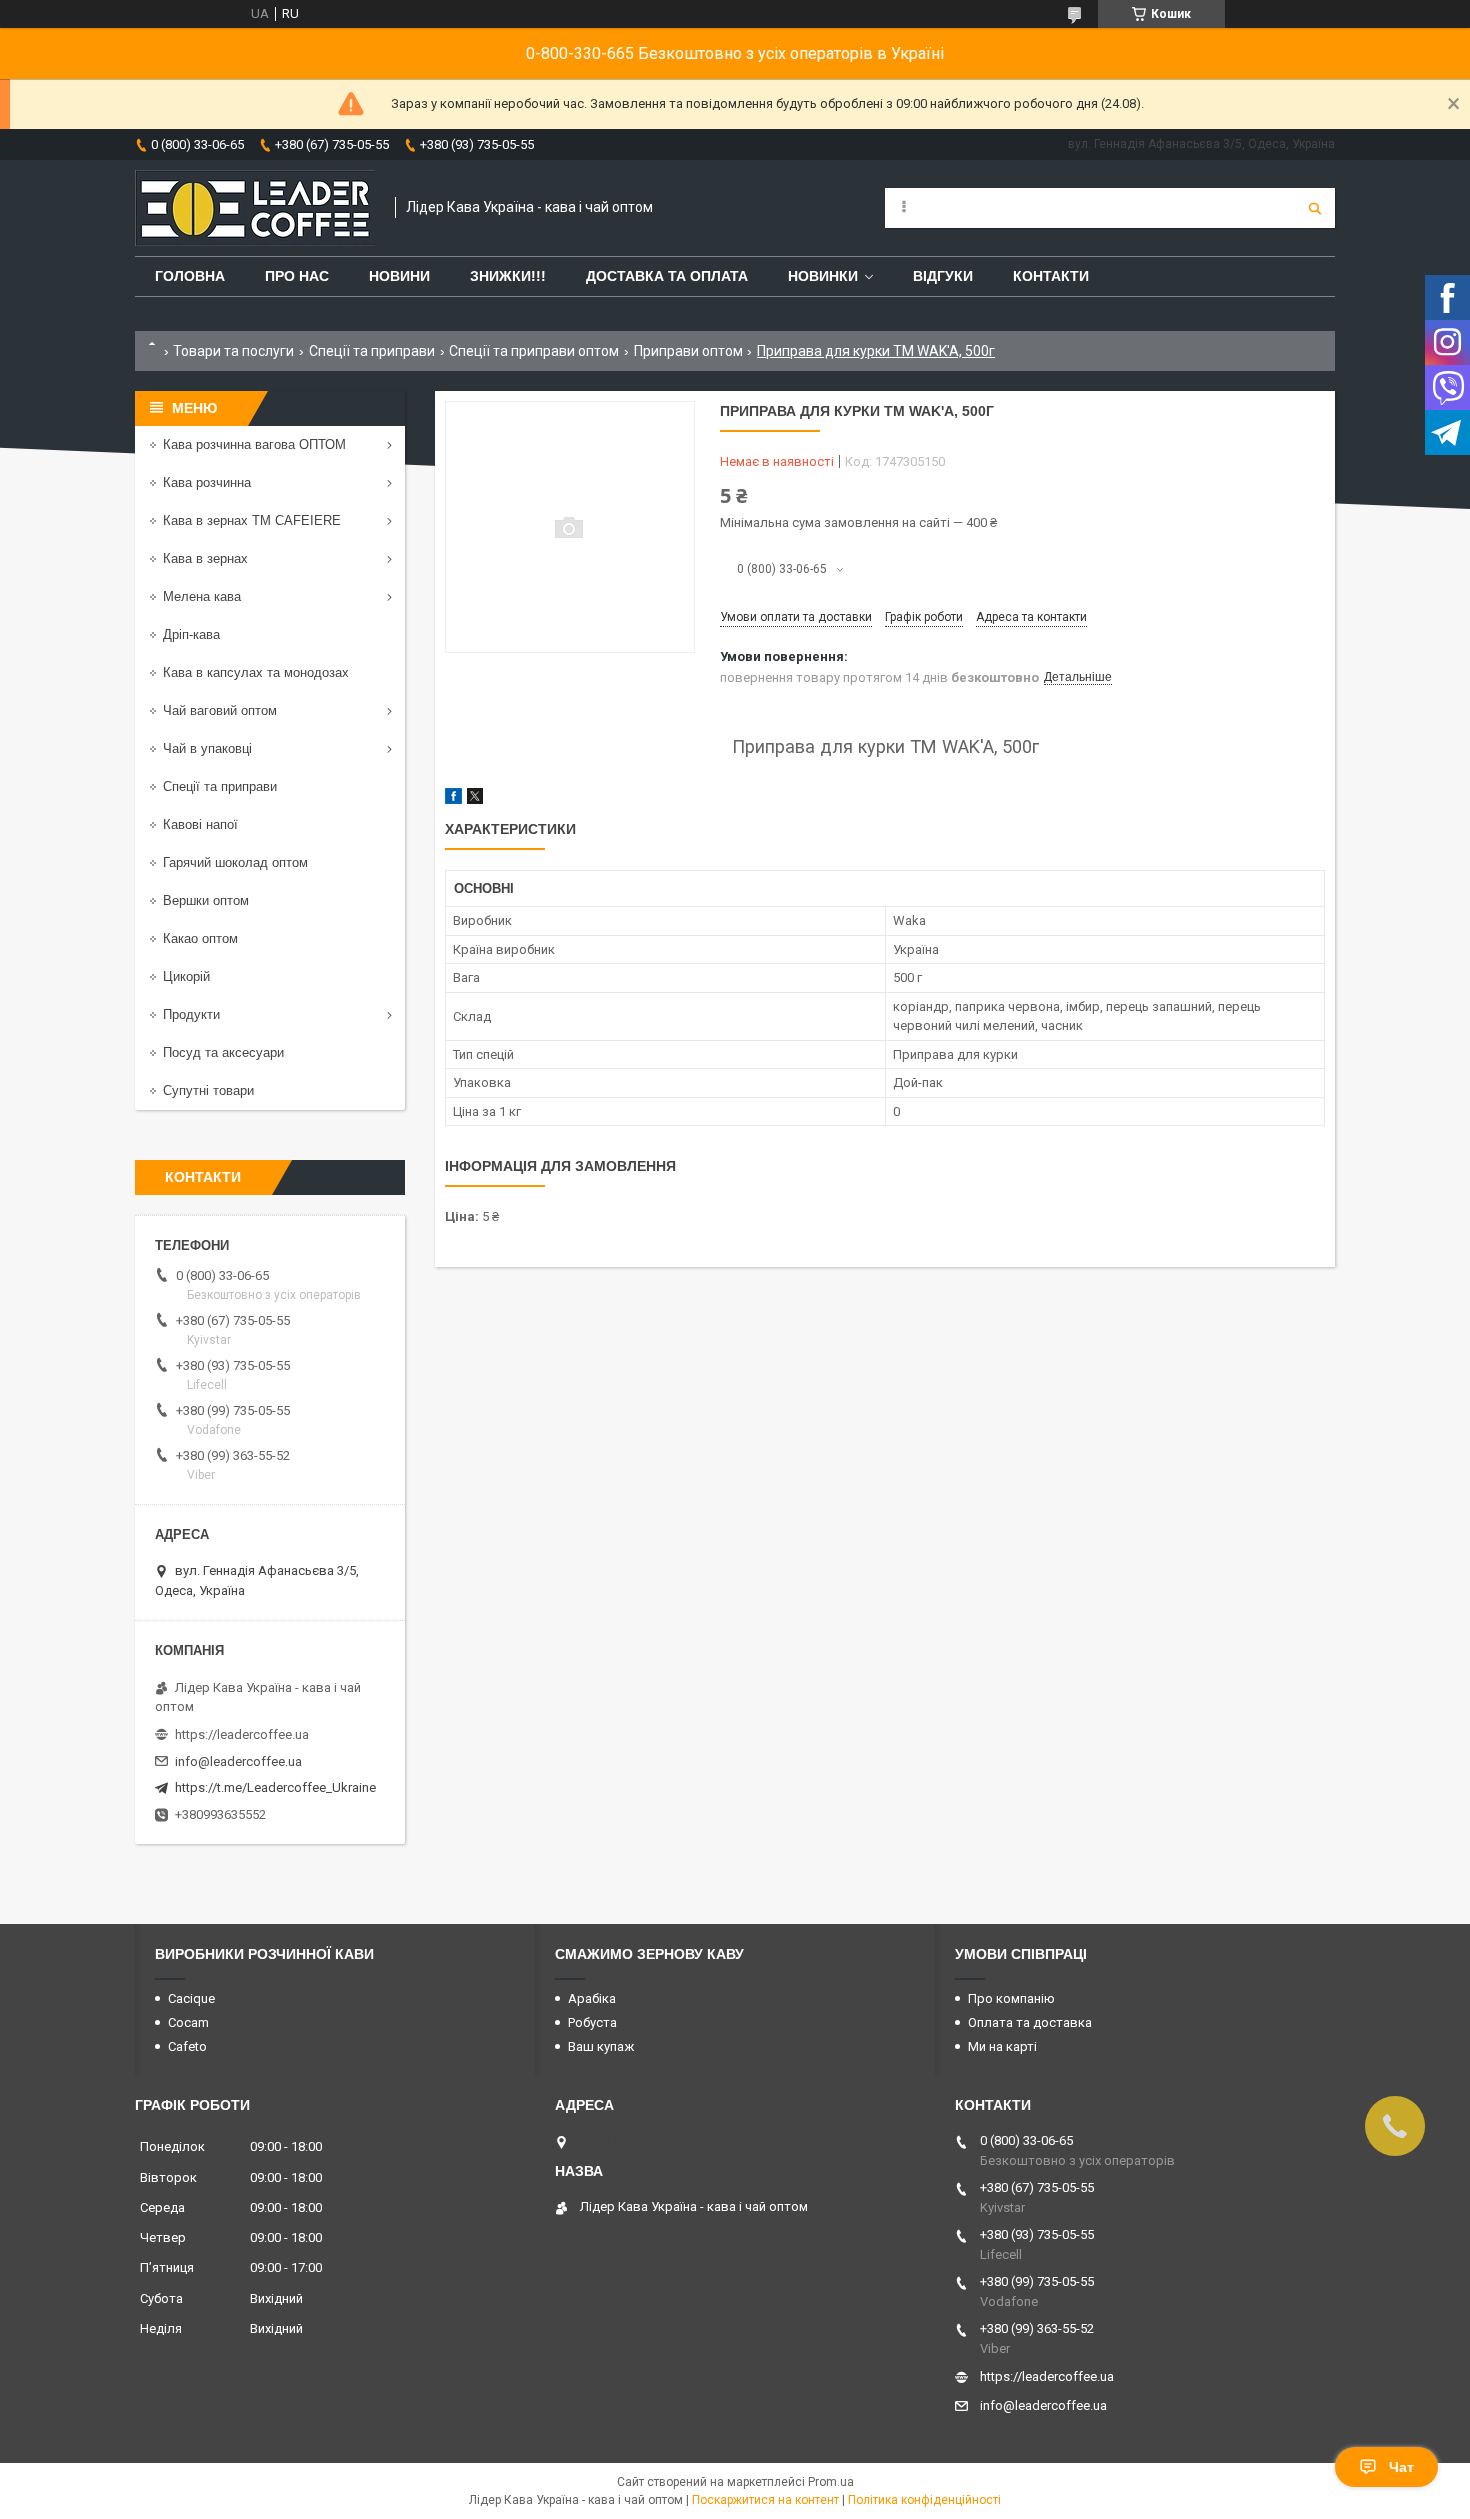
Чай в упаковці (207, 748)
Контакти (1051, 276)
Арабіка (592, 1998)
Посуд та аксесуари (223, 1052)
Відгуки (943, 276)
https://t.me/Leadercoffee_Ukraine (275, 1787)
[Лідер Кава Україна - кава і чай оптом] (255, 208)
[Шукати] (1315, 208)
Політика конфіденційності (924, 2500)
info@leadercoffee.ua (238, 1761)
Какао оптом (200, 938)
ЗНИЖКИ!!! (508, 276)
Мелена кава (202, 596)
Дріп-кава (191, 634)
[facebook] (453, 799)
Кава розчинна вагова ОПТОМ (254, 444)
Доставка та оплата (667, 276)
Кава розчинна (207, 482)
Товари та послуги (233, 351)
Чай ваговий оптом (220, 710)
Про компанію (1011, 1998)
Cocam (188, 2022)
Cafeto (187, 2046)
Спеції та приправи (372, 351)
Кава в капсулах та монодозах (256, 672)
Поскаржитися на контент (765, 2500)
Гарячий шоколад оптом (235, 862)
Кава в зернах (205, 558)
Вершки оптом (206, 900)
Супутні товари (208, 1090)
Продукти (191, 1014)
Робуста (592, 2022)
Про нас (297, 276)
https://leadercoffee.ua (242, 1734)
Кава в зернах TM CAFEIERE (252, 520)
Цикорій (186, 976)
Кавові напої (200, 824)
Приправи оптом (688, 351)
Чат (1401, 2467)
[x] (475, 799)
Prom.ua (831, 2482)
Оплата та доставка (1030, 2022)
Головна (190, 276)
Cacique (191, 1998)
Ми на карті (1002, 2046)
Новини (399, 276)
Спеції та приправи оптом (534, 351)
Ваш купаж (601, 2046)
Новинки (823, 276)
